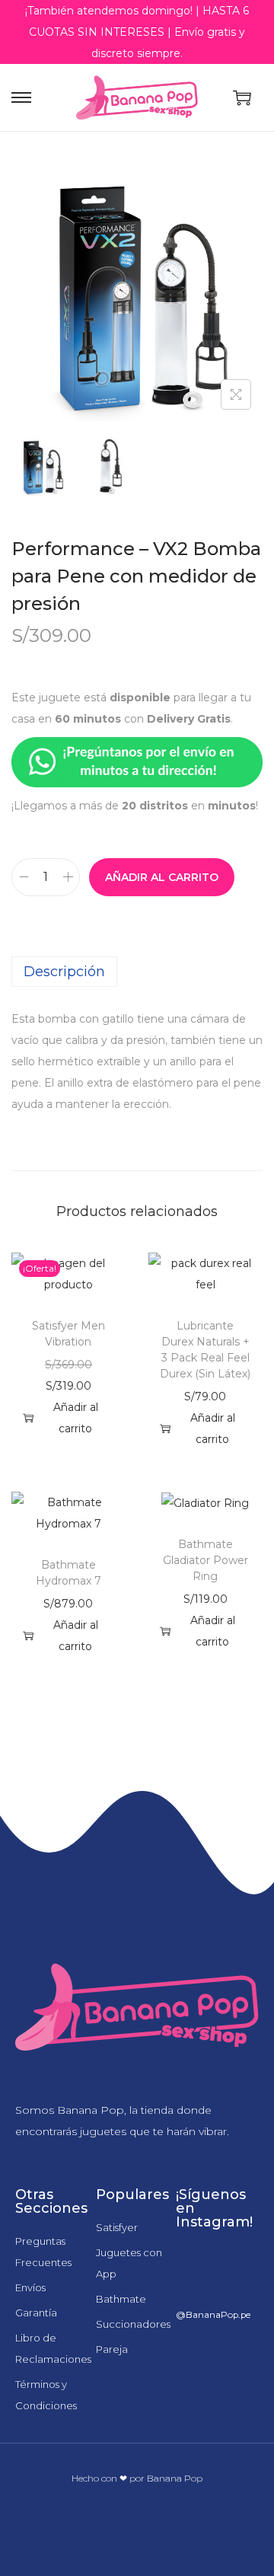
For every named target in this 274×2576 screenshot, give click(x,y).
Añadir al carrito (162, 877)
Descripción (64, 972)
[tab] (137, 972)
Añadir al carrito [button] (76, 1418)
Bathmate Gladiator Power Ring (205, 1560)
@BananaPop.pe (213, 2315)
